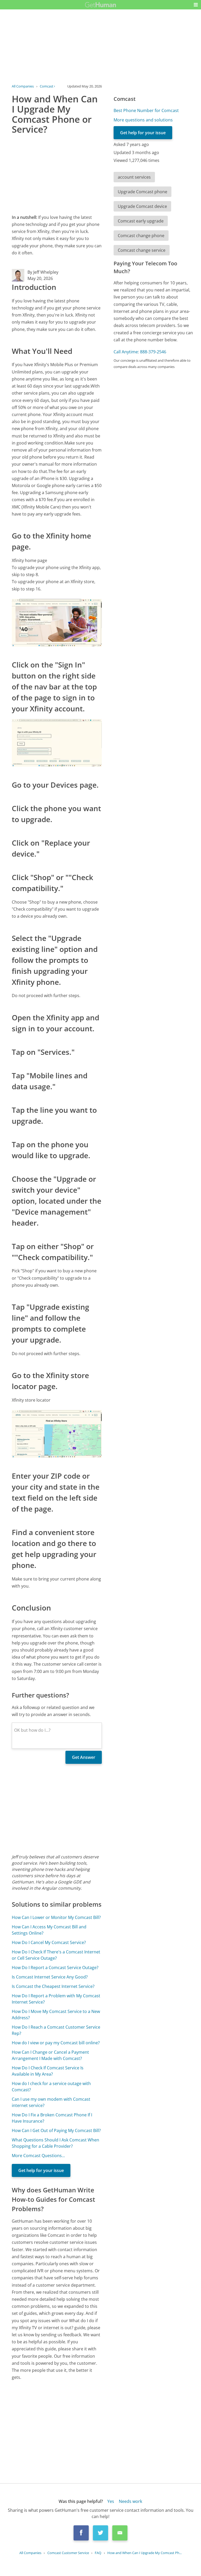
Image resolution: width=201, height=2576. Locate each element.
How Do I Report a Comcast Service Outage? (55, 1968)
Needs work (130, 2501)
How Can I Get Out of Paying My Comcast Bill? (56, 2130)
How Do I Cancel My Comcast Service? (49, 1942)
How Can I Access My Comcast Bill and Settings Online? (49, 1930)
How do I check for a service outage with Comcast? (51, 2087)
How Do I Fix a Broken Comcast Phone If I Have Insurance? (52, 2118)
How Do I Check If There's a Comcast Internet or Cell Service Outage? (56, 1955)
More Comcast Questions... (38, 2156)
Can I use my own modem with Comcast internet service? (51, 2102)
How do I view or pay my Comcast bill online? (56, 2043)
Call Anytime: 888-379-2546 (140, 352)
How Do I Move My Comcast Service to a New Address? (56, 2015)
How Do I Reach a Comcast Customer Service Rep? (56, 2030)
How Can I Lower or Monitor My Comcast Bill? (56, 1917)
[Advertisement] (57, 173)
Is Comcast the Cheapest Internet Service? (53, 1986)
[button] (196, 5)
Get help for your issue (41, 2170)
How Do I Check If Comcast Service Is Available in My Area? (48, 2071)
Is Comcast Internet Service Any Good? (50, 1977)
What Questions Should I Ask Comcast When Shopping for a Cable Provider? (55, 2143)
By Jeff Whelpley (43, 272)
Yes (111, 2501)
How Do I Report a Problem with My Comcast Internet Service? (56, 1999)
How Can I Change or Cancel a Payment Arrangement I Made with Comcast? (50, 2055)
